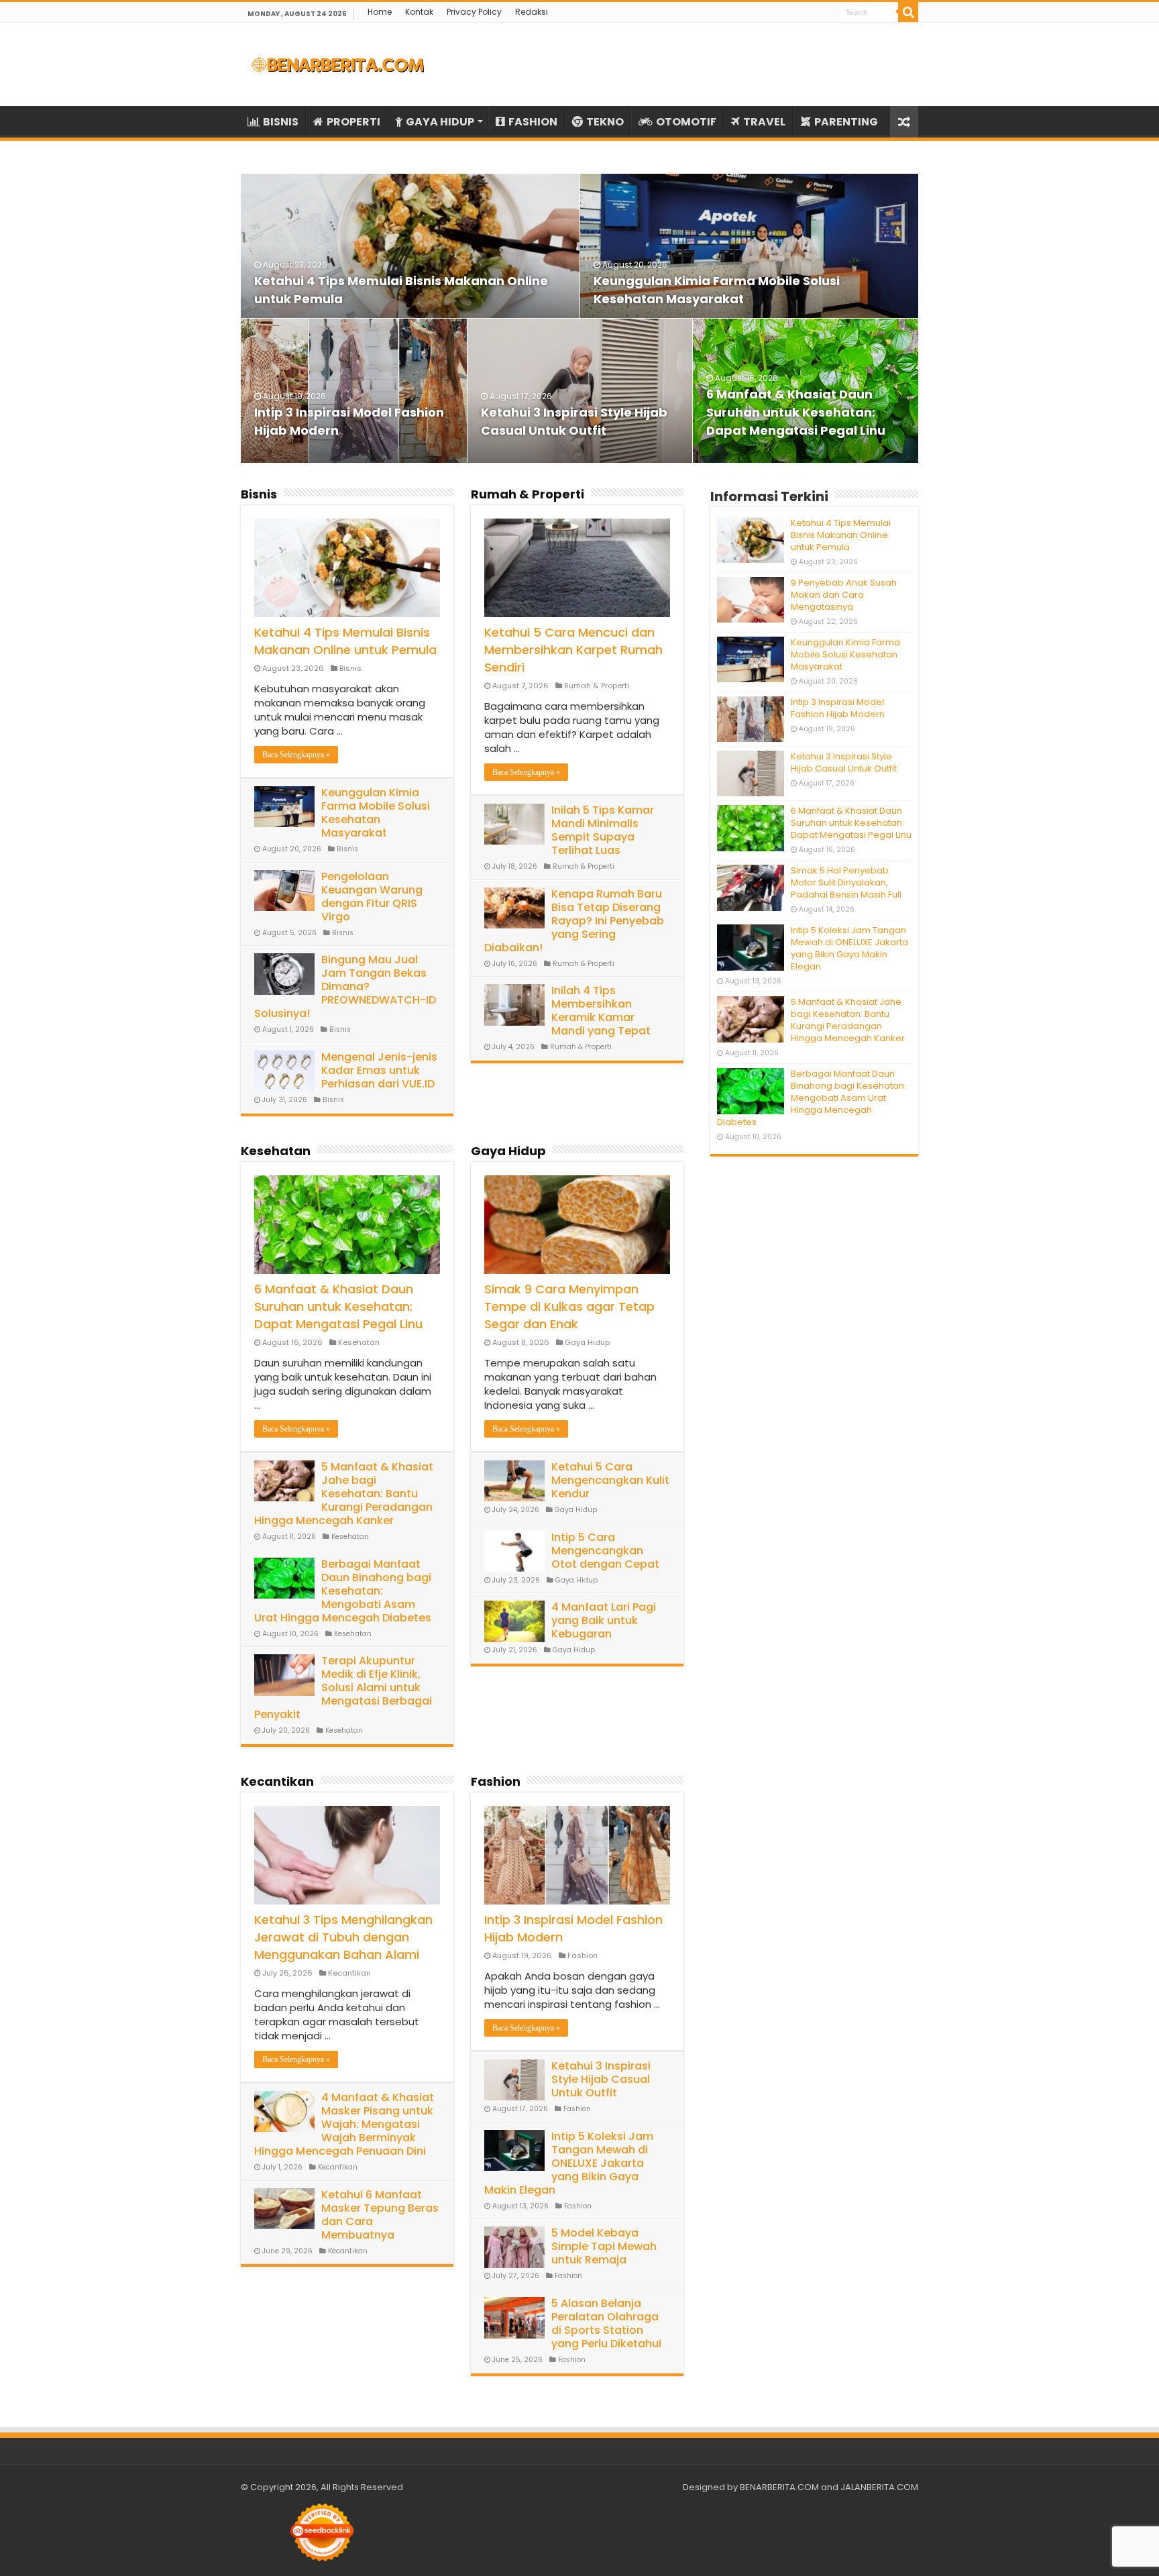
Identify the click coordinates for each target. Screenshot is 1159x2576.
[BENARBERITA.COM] (338, 64)
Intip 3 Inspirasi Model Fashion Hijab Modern (838, 708)
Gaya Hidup (508, 1151)
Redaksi (532, 12)
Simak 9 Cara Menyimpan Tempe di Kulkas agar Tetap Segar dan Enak (569, 1306)
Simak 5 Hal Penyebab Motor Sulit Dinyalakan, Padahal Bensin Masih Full (846, 882)
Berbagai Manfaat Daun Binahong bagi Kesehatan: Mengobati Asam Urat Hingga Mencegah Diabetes (343, 1591)
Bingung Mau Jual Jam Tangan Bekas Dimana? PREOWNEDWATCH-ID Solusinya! (345, 986)
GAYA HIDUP (440, 122)
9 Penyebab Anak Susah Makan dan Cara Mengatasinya (844, 595)
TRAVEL (764, 122)
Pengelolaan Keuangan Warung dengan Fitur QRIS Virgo (372, 897)
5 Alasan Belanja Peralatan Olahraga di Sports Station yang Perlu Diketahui (606, 2323)
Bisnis (259, 494)
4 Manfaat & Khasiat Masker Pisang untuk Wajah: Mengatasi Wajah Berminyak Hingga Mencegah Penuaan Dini (344, 2124)
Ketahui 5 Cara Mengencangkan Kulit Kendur (610, 1480)
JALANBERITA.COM (879, 2487)
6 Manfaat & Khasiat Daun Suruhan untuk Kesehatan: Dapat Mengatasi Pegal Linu (796, 412)
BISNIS (281, 122)
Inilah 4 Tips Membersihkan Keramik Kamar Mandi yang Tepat (601, 1011)
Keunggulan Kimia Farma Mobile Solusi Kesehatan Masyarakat (376, 813)
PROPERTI (353, 122)
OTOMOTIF (686, 122)
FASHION (533, 122)
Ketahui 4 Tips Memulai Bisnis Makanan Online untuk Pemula (345, 641)
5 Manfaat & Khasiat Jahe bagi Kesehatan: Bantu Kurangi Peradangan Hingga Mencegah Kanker (344, 1494)
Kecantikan (277, 1781)
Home (380, 12)
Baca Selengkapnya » (296, 755)
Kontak (419, 12)
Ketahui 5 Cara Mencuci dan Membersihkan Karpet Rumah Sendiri (573, 650)
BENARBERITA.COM (779, 2487)
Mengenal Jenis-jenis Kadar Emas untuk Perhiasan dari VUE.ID (379, 1070)
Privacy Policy (474, 12)
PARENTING (846, 122)
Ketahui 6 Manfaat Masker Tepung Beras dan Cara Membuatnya (380, 2215)
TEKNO (605, 122)
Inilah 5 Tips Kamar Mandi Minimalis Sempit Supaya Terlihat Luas (603, 830)
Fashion (496, 1781)
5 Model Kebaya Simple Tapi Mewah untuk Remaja (604, 2246)
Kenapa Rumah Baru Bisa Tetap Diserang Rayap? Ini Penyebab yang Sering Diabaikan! (574, 921)
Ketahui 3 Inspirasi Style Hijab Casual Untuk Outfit (601, 2079)
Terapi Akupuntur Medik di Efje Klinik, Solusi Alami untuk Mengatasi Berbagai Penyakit (343, 1687)
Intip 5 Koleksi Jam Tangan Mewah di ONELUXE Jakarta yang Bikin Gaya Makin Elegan (569, 2163)
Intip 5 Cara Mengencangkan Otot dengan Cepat (605, 1551)
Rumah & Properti (528, 494)
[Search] (908, 12)
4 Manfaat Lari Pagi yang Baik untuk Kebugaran (604, 1620)
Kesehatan (276, 1151)
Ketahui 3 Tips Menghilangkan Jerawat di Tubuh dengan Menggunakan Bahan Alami (343, 1937)
